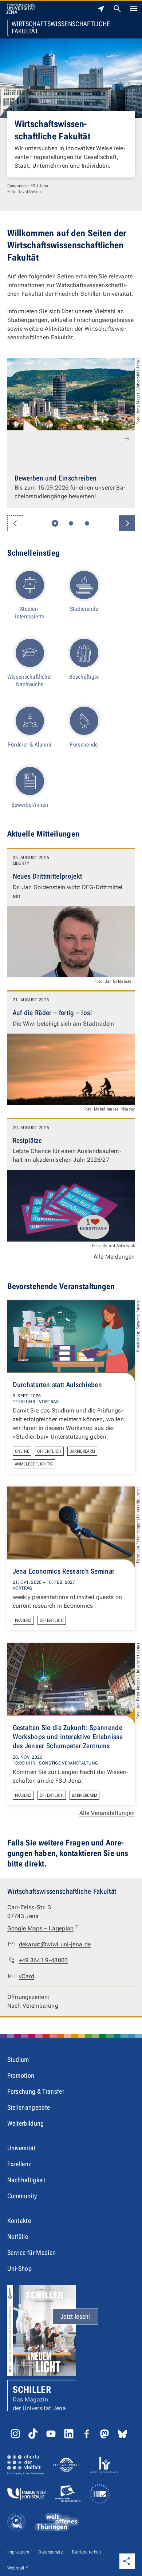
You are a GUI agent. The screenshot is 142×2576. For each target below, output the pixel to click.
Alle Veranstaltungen (107, 1813)
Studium (18, 2059)
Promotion (21, 2075)
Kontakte (19, 2221)
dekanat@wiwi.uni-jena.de (55, 1944)
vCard (27, 1976)
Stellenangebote (29, 2107)
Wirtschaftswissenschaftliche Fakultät (61, 28)
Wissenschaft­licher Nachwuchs (30, 680)
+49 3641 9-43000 (44, 1960)
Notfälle (18, 2236)
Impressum (18, 2552)
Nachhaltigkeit (27, 2180)
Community (22, 2196)
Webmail (18, 2568)
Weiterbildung (26, 2123)
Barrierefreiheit (87, 2552)
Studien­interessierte (29, 613)
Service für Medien (32, 2252)
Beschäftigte (84, 677)
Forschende (84, 745)
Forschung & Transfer (36, 2091)
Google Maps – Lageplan (44, 1928)
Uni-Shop (20, 2268)
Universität (22, 2148)
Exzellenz (19, 2164)
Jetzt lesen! (76, 2316)
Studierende (84, 609)
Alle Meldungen (114, 1257)
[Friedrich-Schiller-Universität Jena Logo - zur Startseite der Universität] (21, 9)
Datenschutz (51, 2552)
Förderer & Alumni (30, 745)
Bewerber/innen (30, 805)
